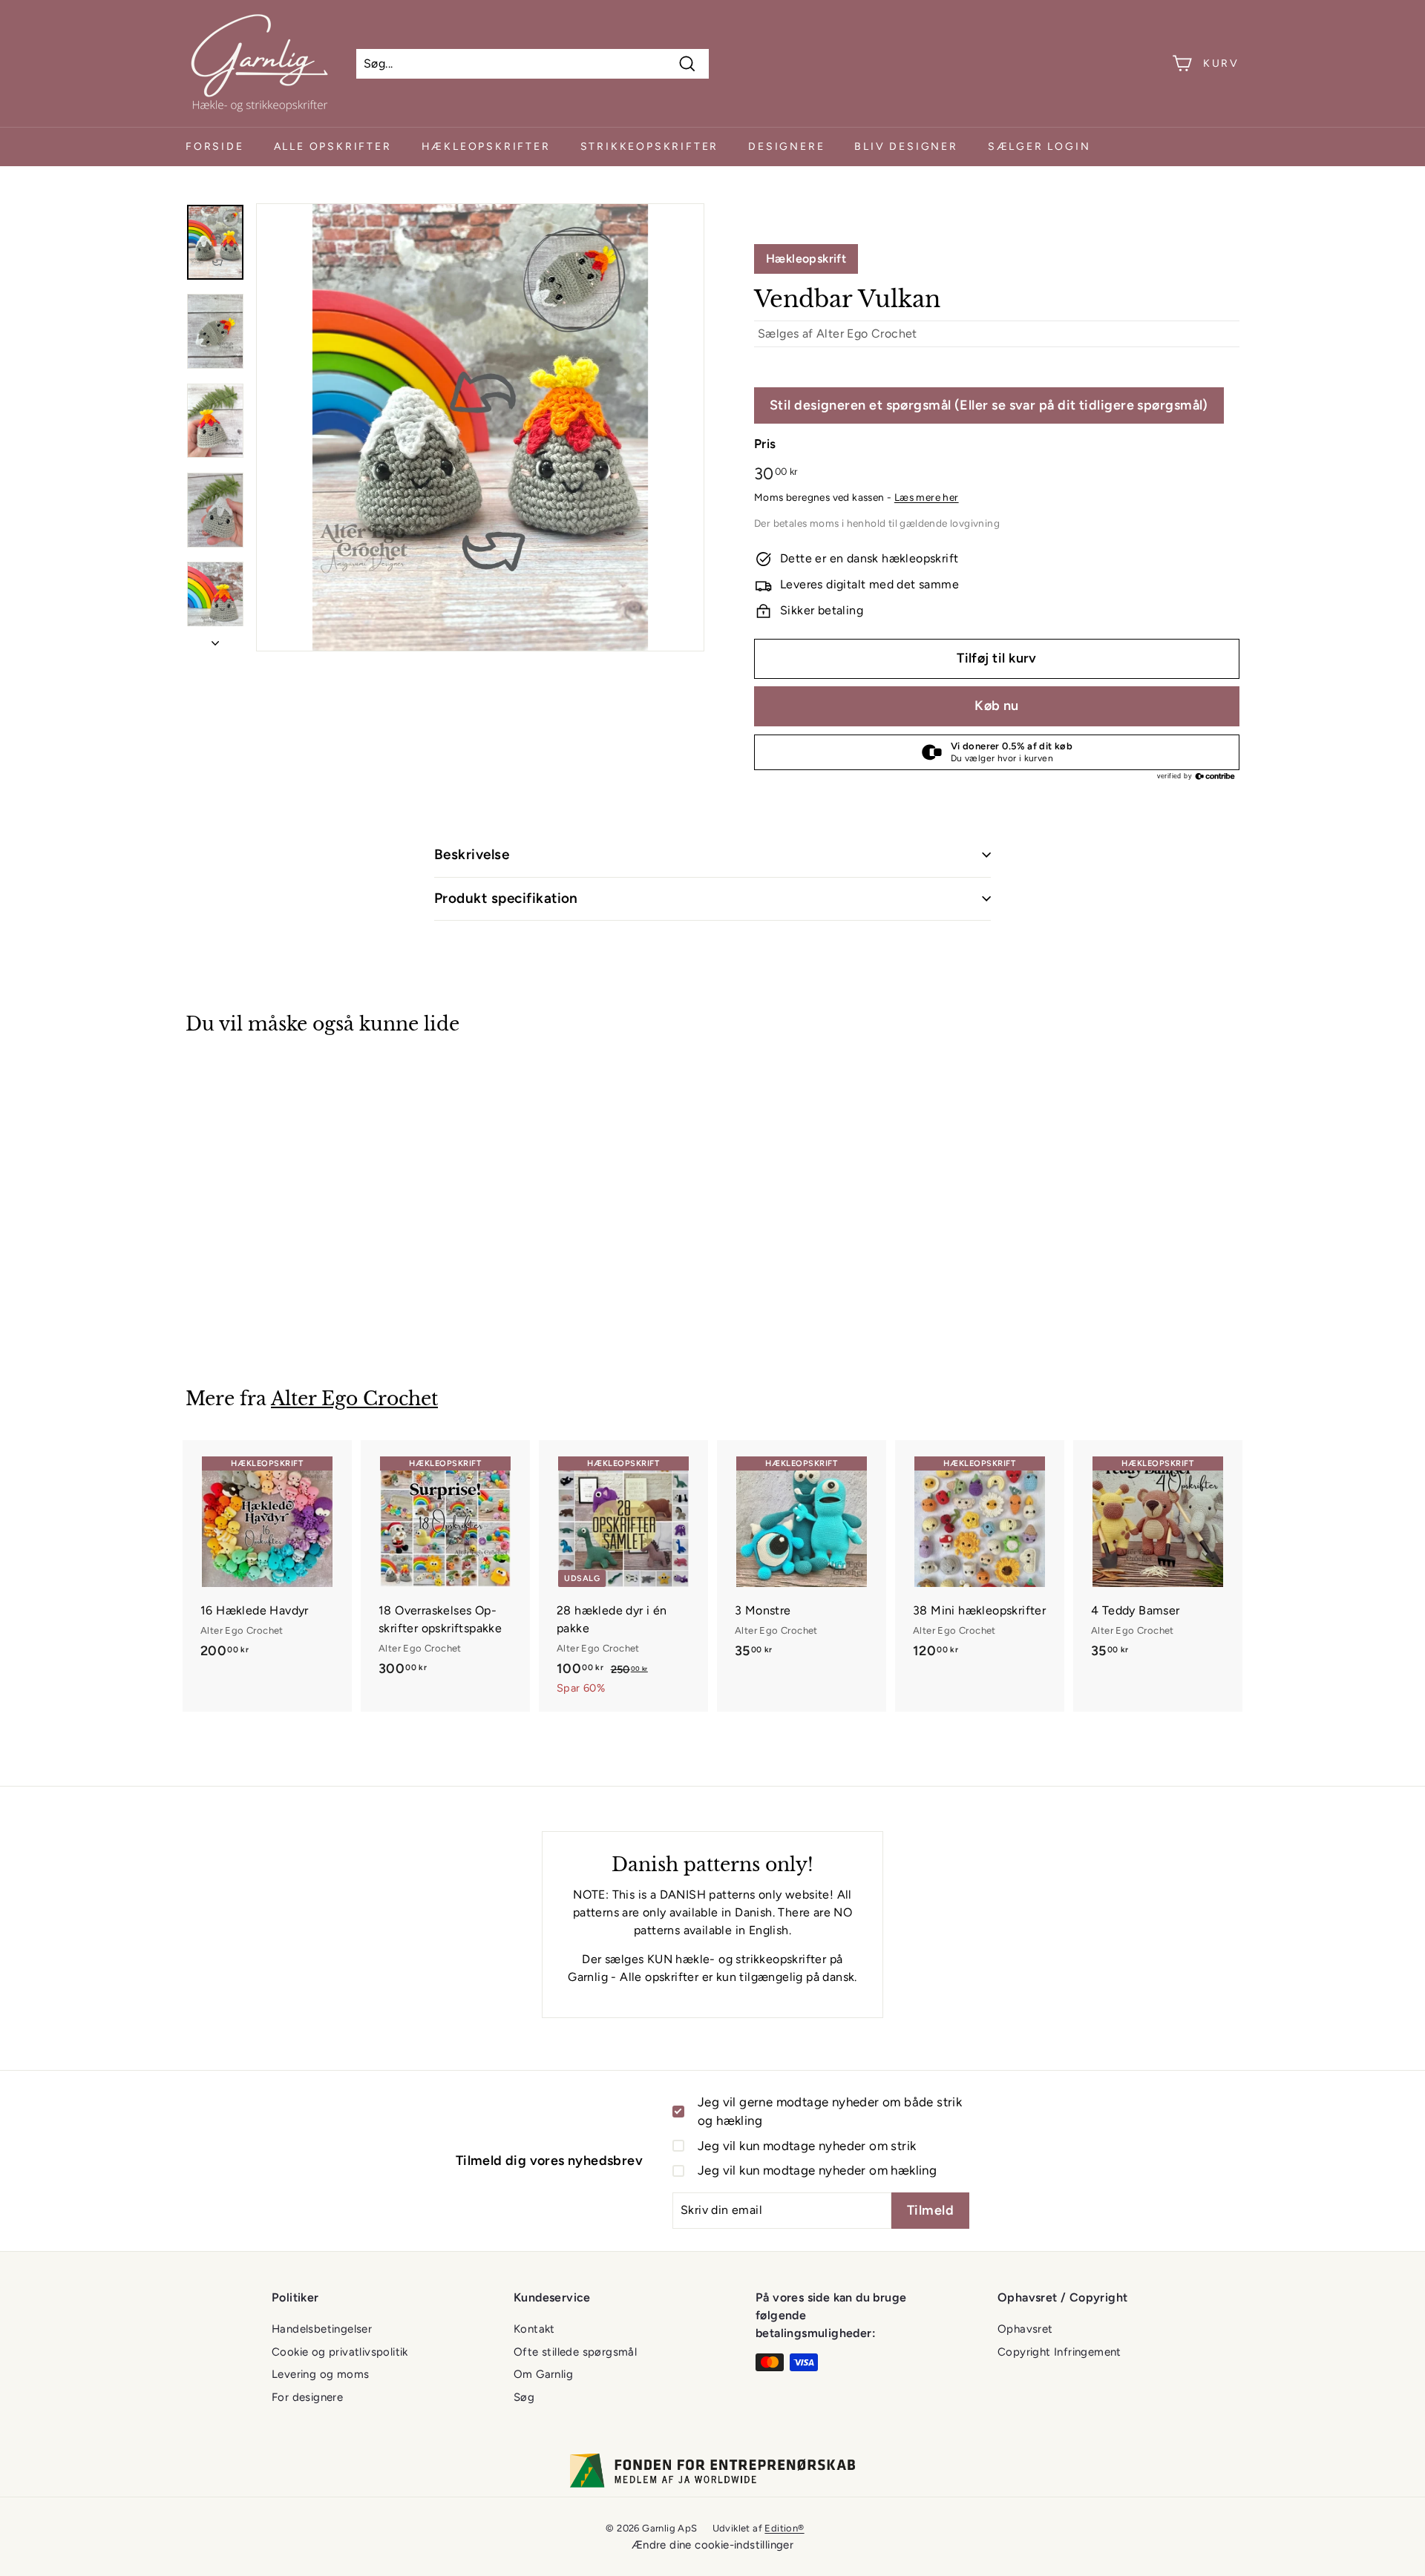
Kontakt (534, 2329)
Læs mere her (927, 497)
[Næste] (215, 639)
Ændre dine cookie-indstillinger (712, 2545)
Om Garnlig (543, 2374)
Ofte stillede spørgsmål (575, 2352)
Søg (524, 2397)
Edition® (784, 2528)
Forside (215, 147)
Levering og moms (320, 2374)
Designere (786, 147)
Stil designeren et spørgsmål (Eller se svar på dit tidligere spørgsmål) (989, 405)
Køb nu (997, 706)
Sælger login (1039, 147)
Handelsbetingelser (322, 2329)
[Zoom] (480, 427)
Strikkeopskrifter (650, 147)
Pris (765, 444)
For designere (307, 2397)
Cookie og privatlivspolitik (340, 2352)
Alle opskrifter (333, 147)
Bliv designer (906, 147)
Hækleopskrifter (486, 147)
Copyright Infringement (1059, 2352)
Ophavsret (1025, 2329)
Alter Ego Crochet (867, 333)
